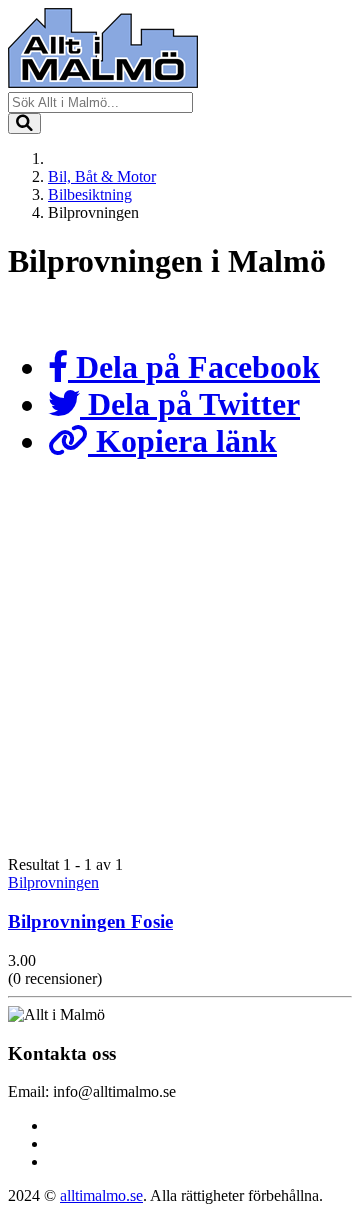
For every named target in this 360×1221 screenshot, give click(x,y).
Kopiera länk (182, 441)
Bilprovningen (53, 882)
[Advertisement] (180, 672)
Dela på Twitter (190, 404)
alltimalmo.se (101, 1195)
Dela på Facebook (194, 367)
